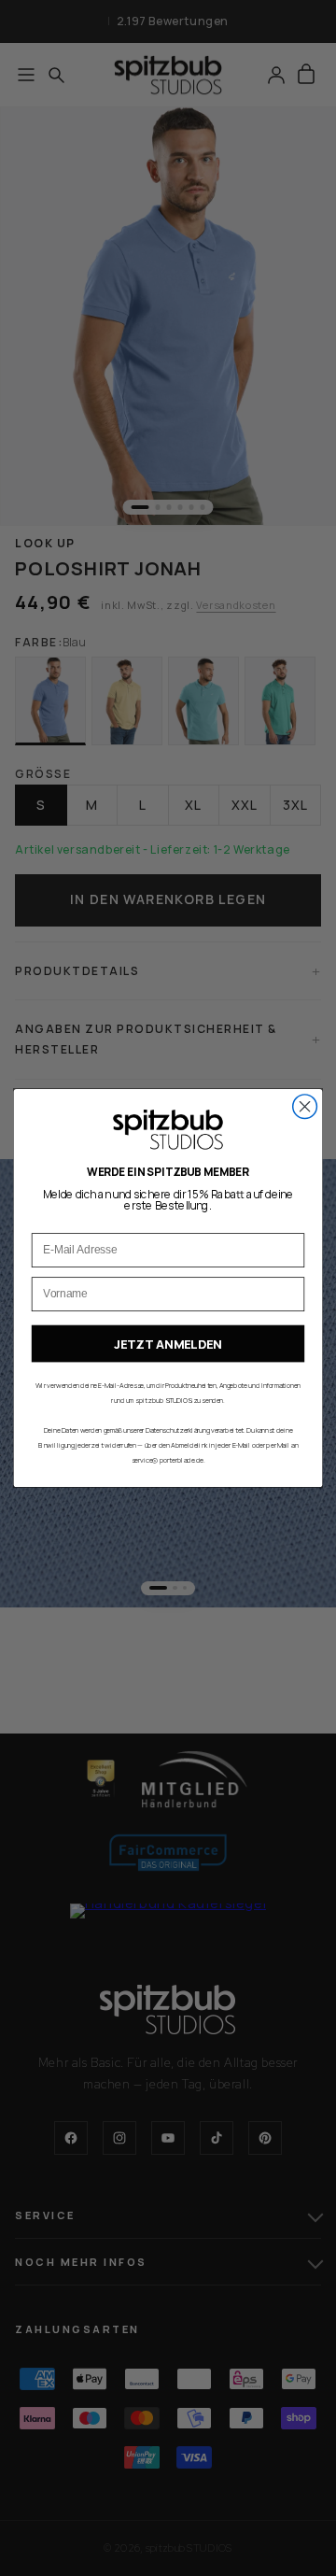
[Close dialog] (305, 1107)
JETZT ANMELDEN (168, 1344)
